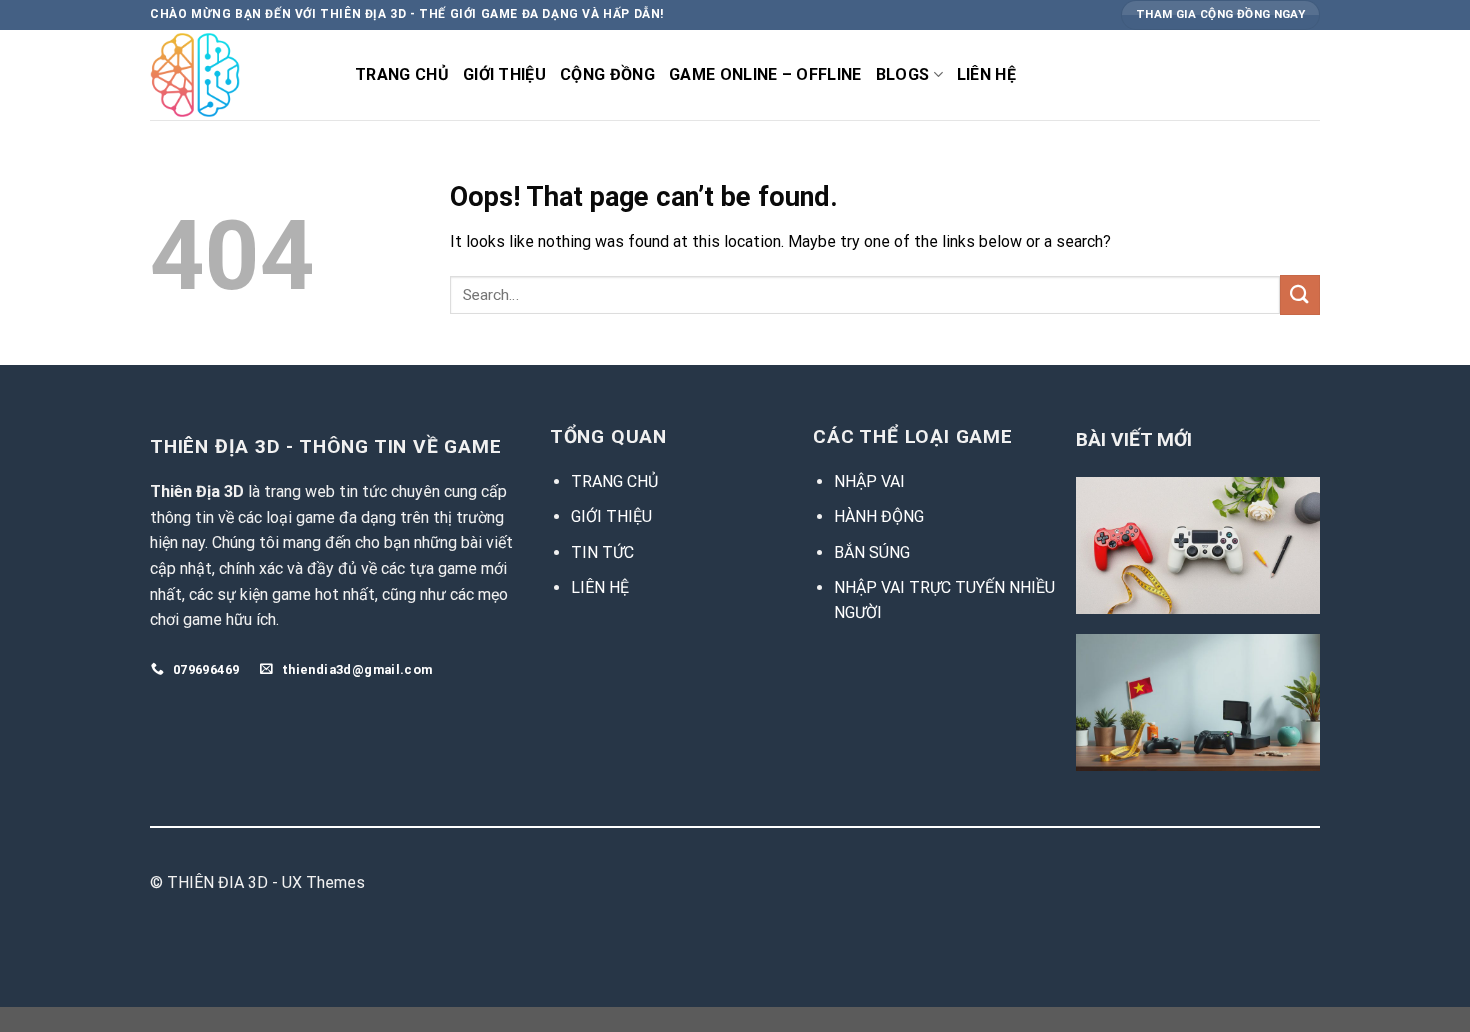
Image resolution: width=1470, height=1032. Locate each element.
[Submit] (1300, 294)
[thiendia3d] (237, 75)
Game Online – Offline (765, 74)
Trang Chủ (402, 74)
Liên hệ (986, 74)
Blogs (903, 74)
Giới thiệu (504, 74)
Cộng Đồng (607, 74)
